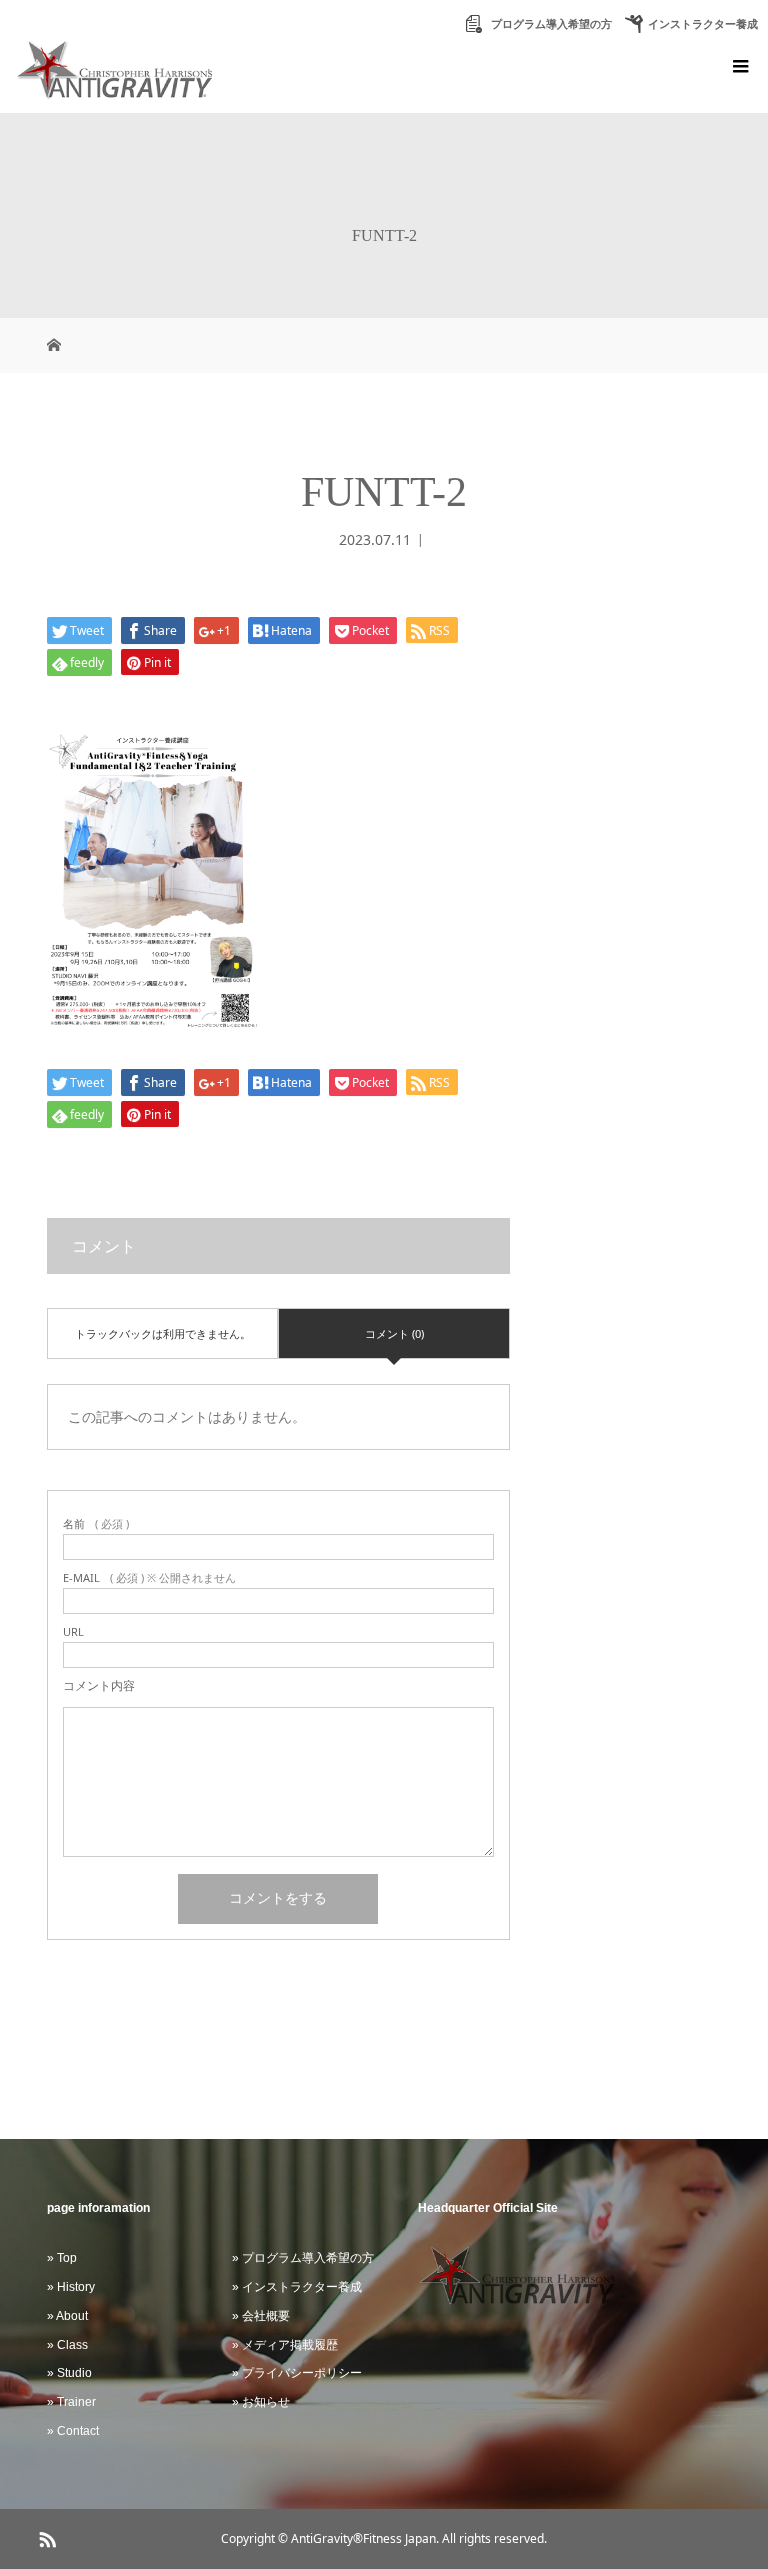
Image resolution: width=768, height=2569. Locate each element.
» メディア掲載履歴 (285, 2345)
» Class (67, 2345)
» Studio (69, 2373)
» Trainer (71, 2402)
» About (67, 2316)
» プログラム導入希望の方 (303, 2258)
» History (71, 2287)
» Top (62, 2258)
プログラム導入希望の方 (550, 24)
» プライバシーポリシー (297, 2373)
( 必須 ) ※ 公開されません (149, 1577)
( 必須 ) (96, 1523)
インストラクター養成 (703, 24)
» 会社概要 (261, 2316)
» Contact (73, 2431)
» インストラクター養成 (297, 2287)
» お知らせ (261, 2402)
